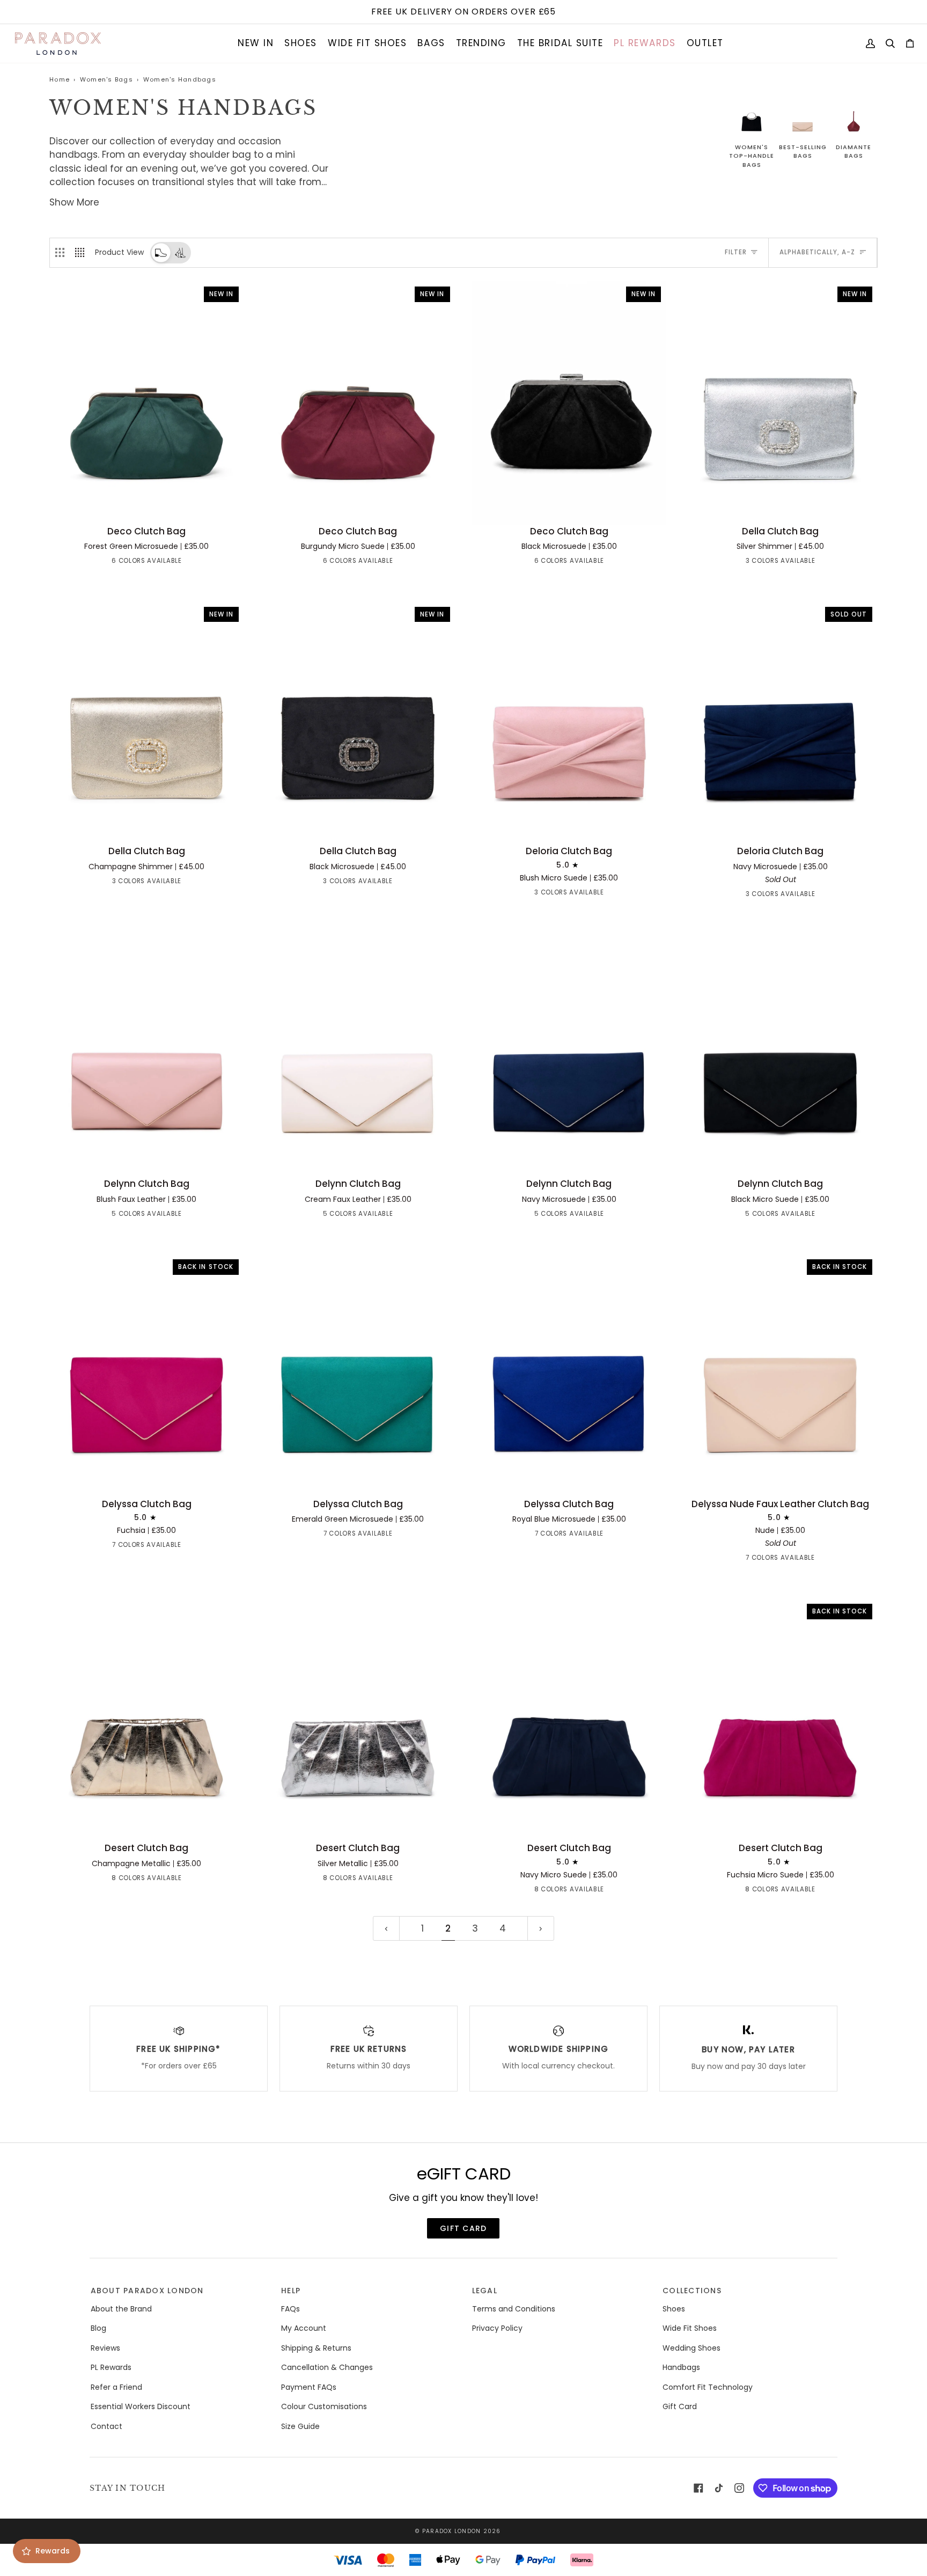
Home (60, 79)
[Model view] (180, 253)
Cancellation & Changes (327, 2367)
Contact (106, 2426)
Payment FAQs (309, 2387)
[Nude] (89, 1547)
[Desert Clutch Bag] (147, 1720)
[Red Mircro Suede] (146, 1547)
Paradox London (452, 2531)
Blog (98, 2328)
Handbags (681, 2367)
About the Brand (121, 2309)
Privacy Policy (497, 2328)
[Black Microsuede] (137, 563)
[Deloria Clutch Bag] (569, 723)
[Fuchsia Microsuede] (98, 563)
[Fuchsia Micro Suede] (79, 1880)
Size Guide (300, 2426)
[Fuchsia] (108, 1547)
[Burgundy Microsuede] (214, 1880)
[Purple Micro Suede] (185, 1547)
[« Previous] (386, 1928)
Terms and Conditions (514, 2309)
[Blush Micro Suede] (588, 894)
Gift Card (680, 2406)
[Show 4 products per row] (82, 253)
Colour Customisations (324, 2406)
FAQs (290, 2309)
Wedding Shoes (691, 2348)
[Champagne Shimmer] (781, 563)
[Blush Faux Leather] (127, 1216)
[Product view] (161, 252)
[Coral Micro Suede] (550, 894)
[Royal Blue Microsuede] (166, 1547)
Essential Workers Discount (141, 2406)
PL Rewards (111, 2367)
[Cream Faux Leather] (108, 1216)
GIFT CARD (463, 2228)
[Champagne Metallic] (117, 1880)
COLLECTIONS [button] (692, 2291)
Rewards (53, 2551)
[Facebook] (698, 2488)
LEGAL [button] (485, 2291)
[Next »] (541, 1928)
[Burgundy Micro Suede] (195, 563)
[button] (256, 43)
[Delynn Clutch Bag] (147, 1056)
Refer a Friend (116, 2387)
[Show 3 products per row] (60, 253)
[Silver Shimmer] (761, 563)
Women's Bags (106, 79)
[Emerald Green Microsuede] (127, 1547)
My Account (304, 2328)
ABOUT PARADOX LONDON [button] (147, 2291)
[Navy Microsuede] (156, 563)
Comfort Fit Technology (708, 2387)
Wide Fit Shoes (690, 2328)
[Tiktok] (719, 2488)
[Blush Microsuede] (117, 563)
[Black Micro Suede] (185, 1216)
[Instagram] (739, 2488)
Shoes (674, 2309)
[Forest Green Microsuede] (175, 563)
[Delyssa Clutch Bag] (358, 1375)
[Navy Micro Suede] (98, 1880)
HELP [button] (291, 2291)
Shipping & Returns (316, 2348)
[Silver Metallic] (156, 1880)
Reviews (105, 2348)
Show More (74, 202)
